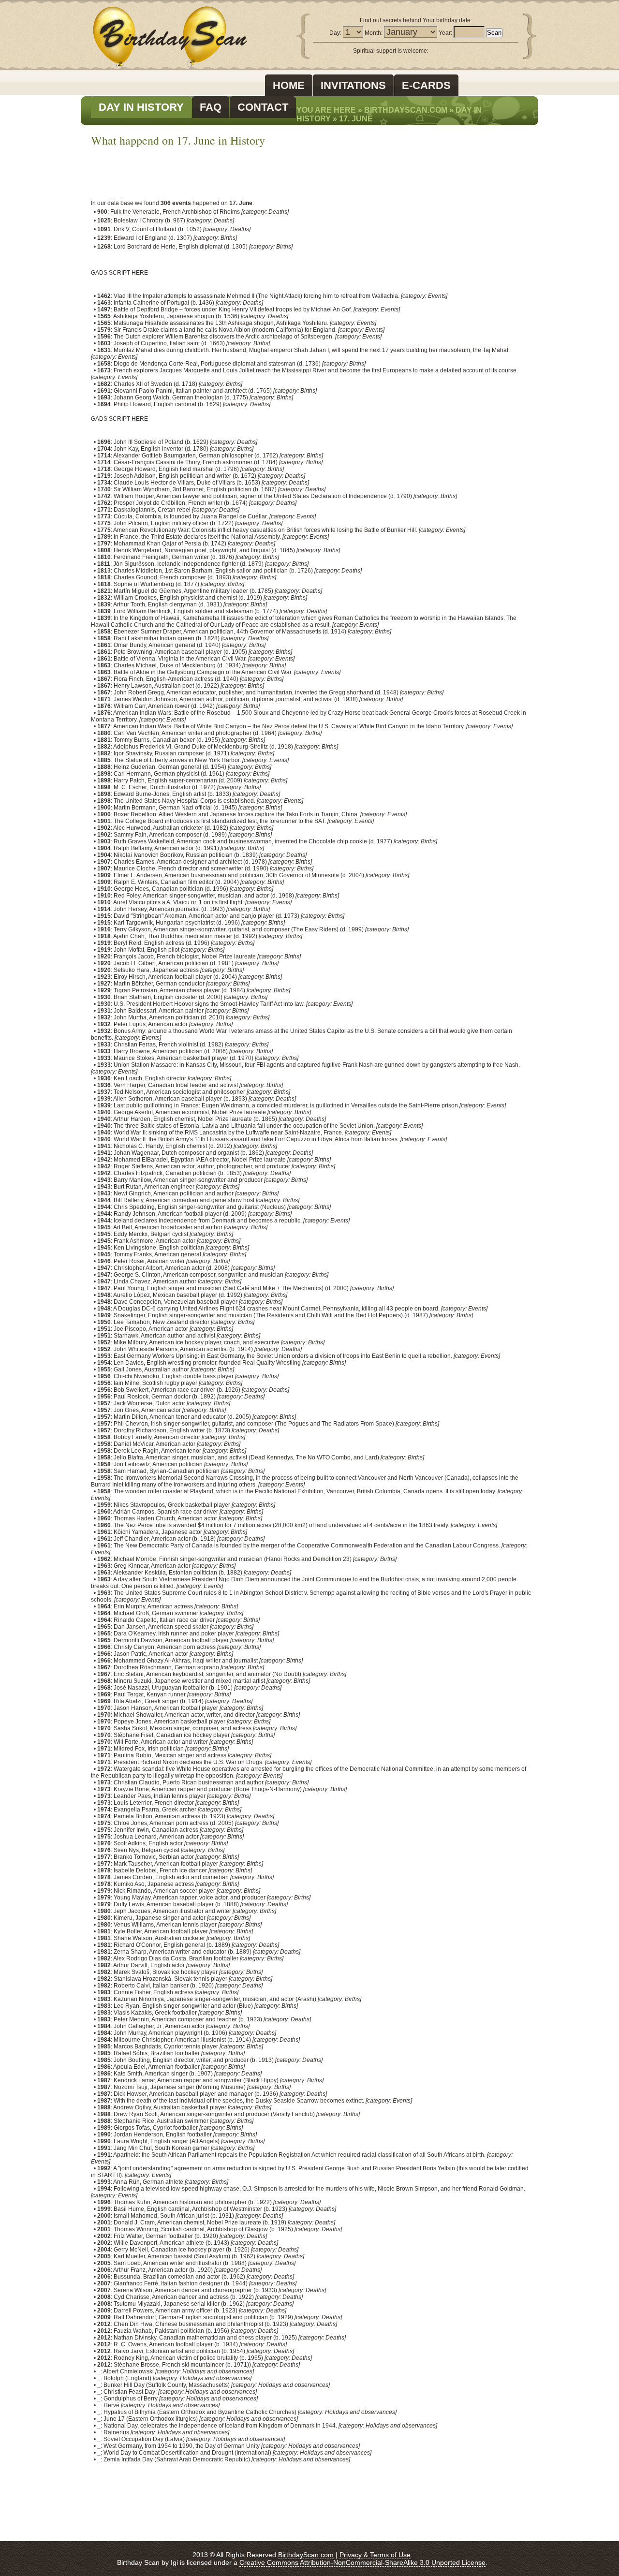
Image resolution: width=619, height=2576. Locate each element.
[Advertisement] (267, 176)
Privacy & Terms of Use (375, 2555)
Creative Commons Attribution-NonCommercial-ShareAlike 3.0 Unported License (362, 2562)
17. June (356, 119)
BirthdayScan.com (406, 110)
